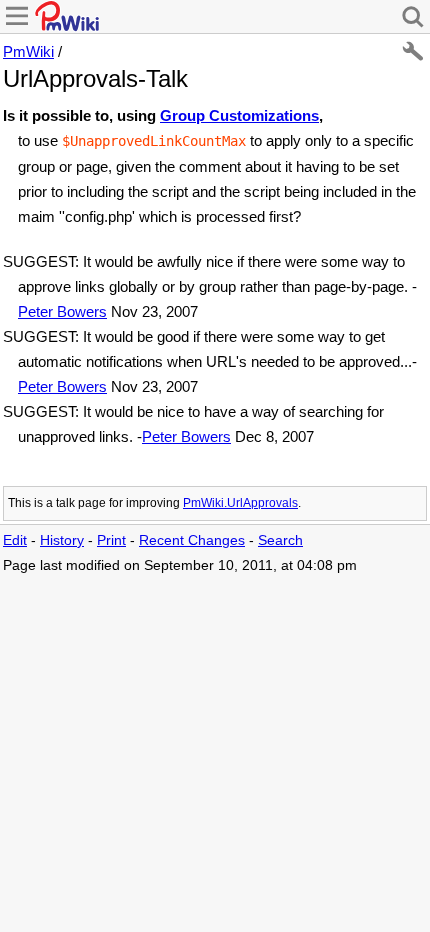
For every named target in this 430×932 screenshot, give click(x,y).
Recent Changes (192, 540)
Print (111, 540)
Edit (15, 540)
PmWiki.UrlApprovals (240, 503)
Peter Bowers (62, 311)
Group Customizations (239, 115)
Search (280, 540)
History (62, 540)
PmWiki (28, 51)
